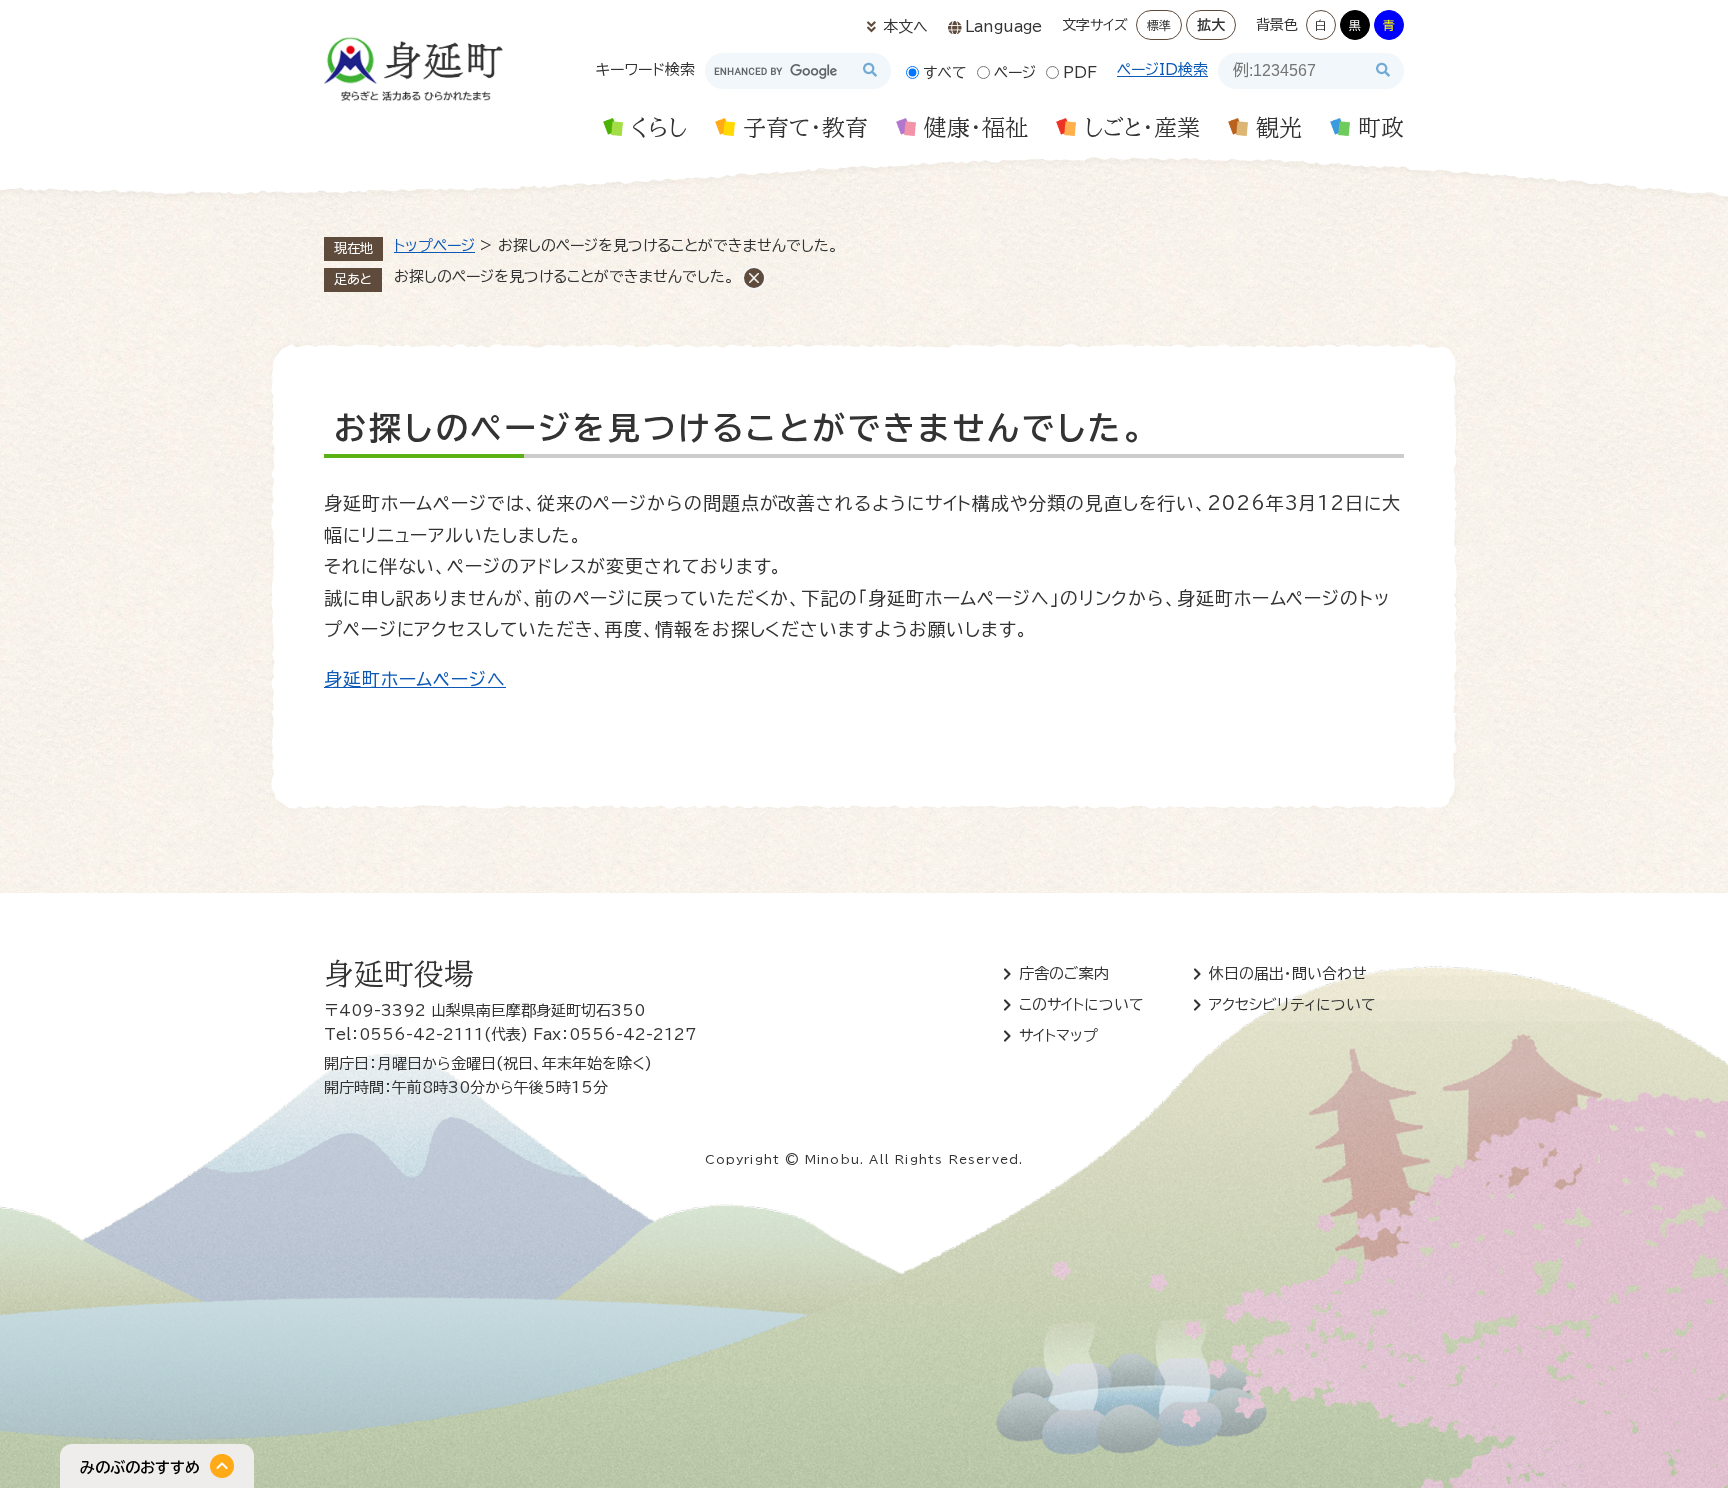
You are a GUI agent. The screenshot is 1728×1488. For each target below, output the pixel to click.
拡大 (1211, 25)
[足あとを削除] (754, 278)
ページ (1015, 72)
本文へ (905, 26)
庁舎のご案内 (1064, 973)
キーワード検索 (645, 69)
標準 (1159, 25)
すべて (945, 72)
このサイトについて (1081, 1004)
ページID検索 (1162, 69)
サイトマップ (1058, 1035)
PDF (1080, 72)
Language (1003, 26)
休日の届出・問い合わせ (1288, 973)
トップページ (434, 245)
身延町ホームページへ (415, 679)
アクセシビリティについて (1292, 1004)
